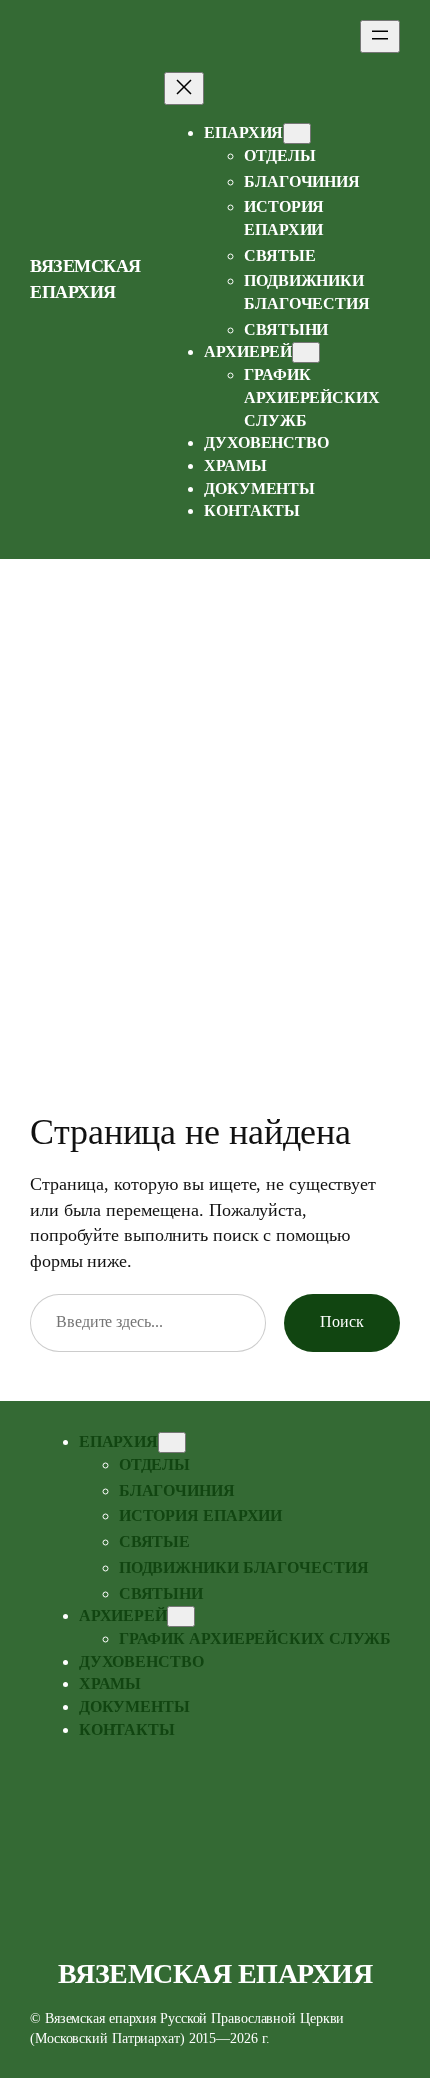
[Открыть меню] (380, 36)
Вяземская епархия (215, 1973)
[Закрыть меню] (184, 88)
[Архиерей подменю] (306, 352)
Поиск (342, 1322)
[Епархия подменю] (297, 133)
